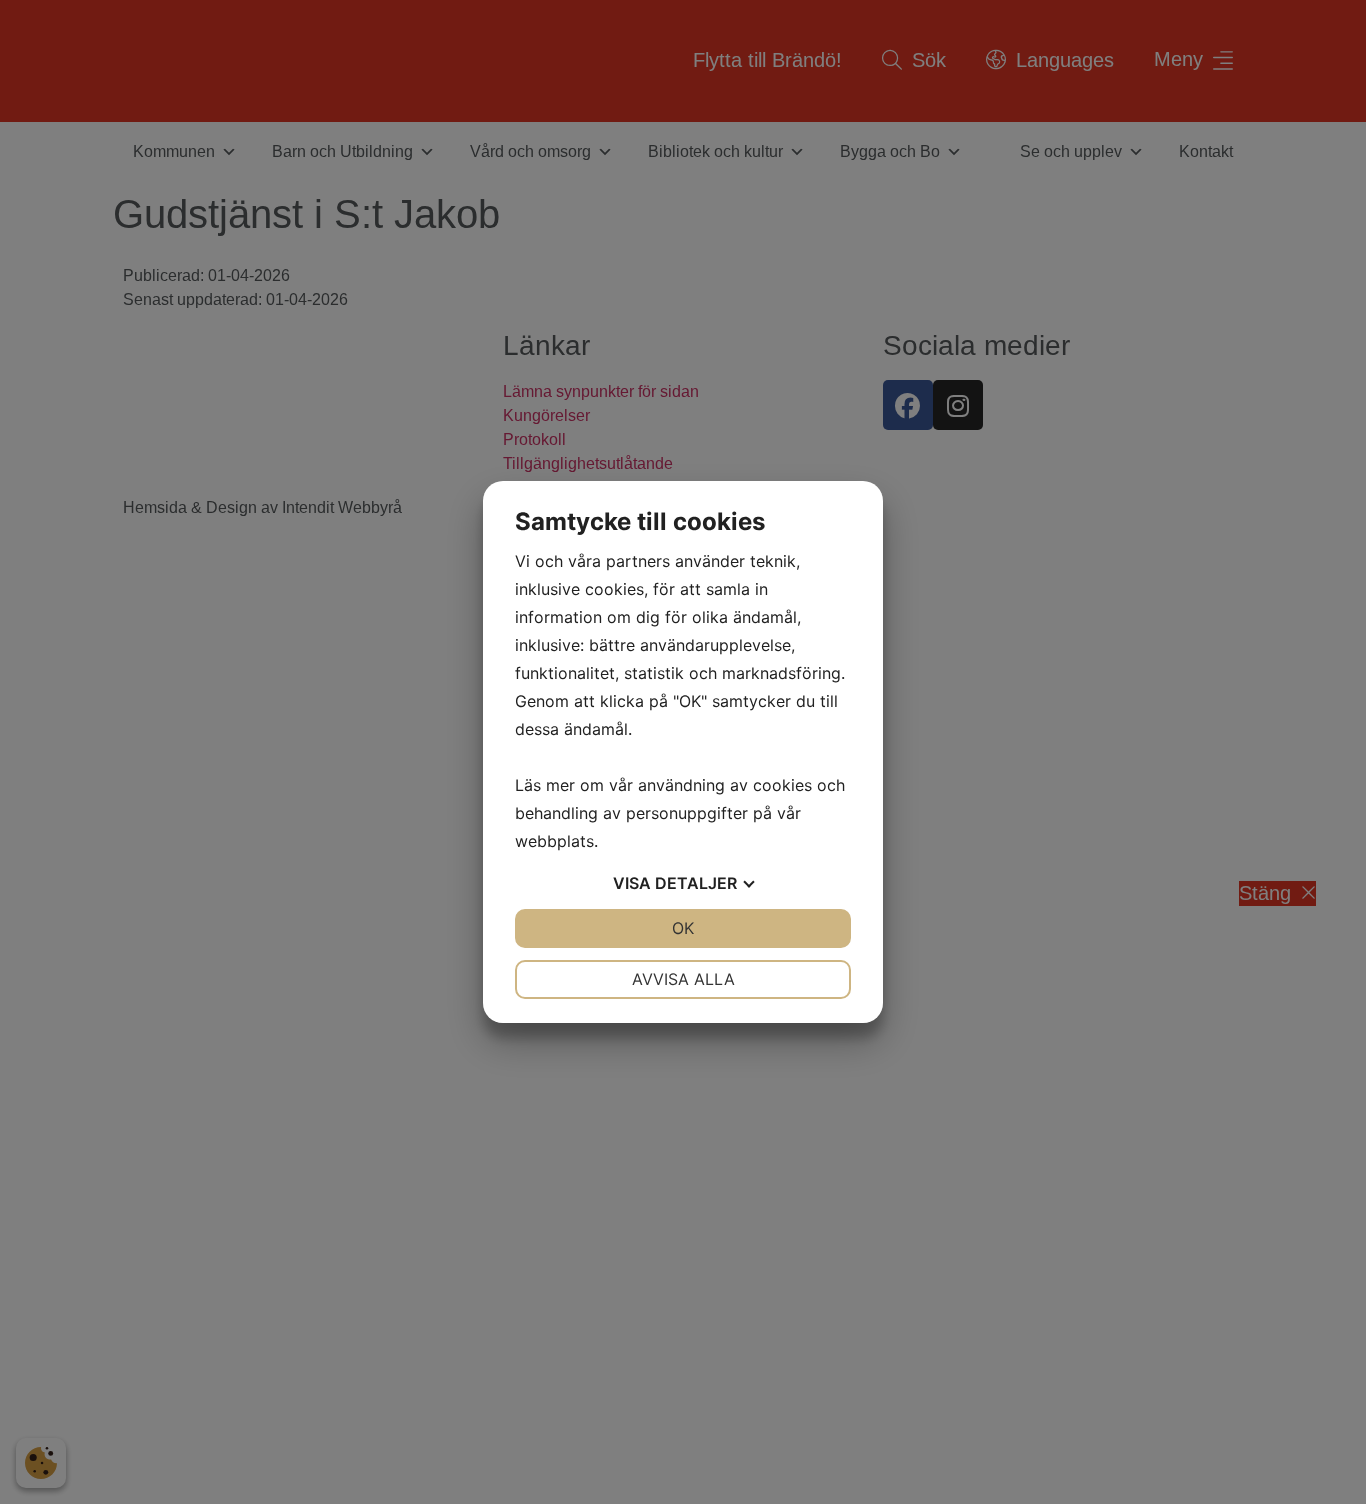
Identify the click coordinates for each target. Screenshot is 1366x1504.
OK (683, 928)
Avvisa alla (683, 979)
